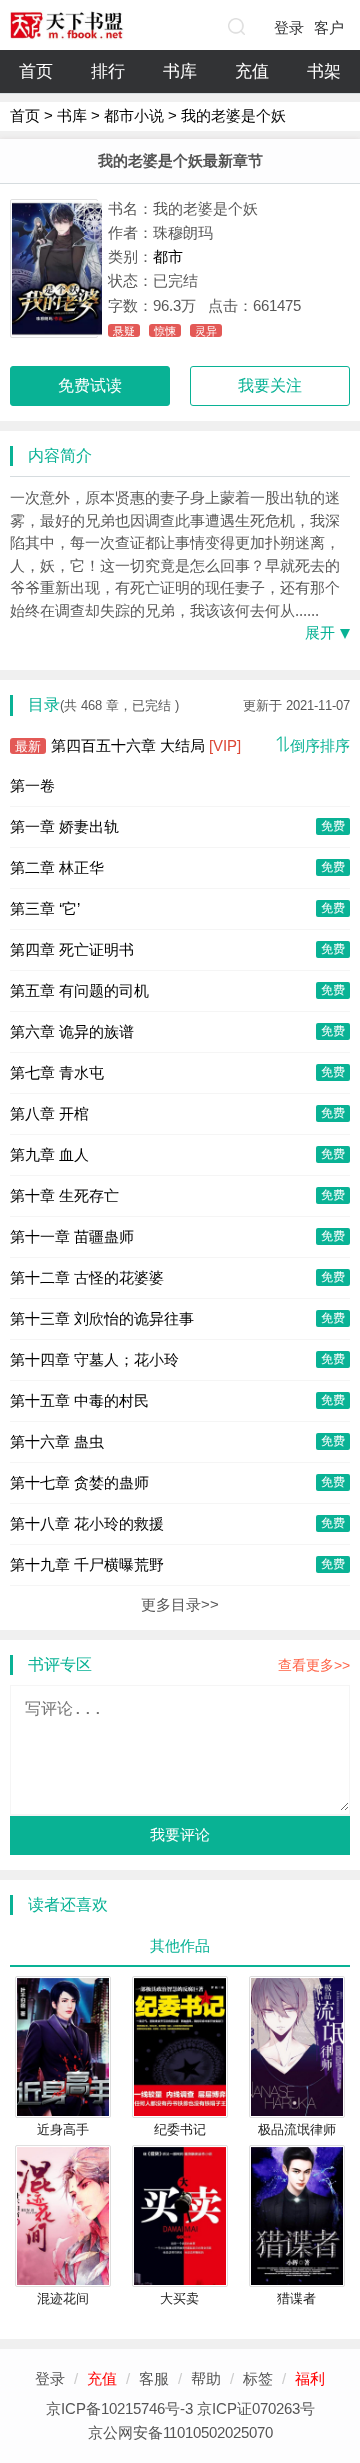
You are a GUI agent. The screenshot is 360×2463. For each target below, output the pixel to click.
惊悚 (165, 331)
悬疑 (124, 331)
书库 (180, 71)
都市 (168, 256)
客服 (154, 2378)
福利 (310, 2378)
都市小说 (134, 115)
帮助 (206, 2378)
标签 (258, 2378)
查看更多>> (314, 1665)
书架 (324, 71)
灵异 (206, 331)
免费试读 (90, 385)
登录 (289, 27)
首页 (36, 71)
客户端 (329, 32)
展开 (320, 632)
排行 (108, 71)
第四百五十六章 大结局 (128, 745)
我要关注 (270, 385)
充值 (252, 71)
